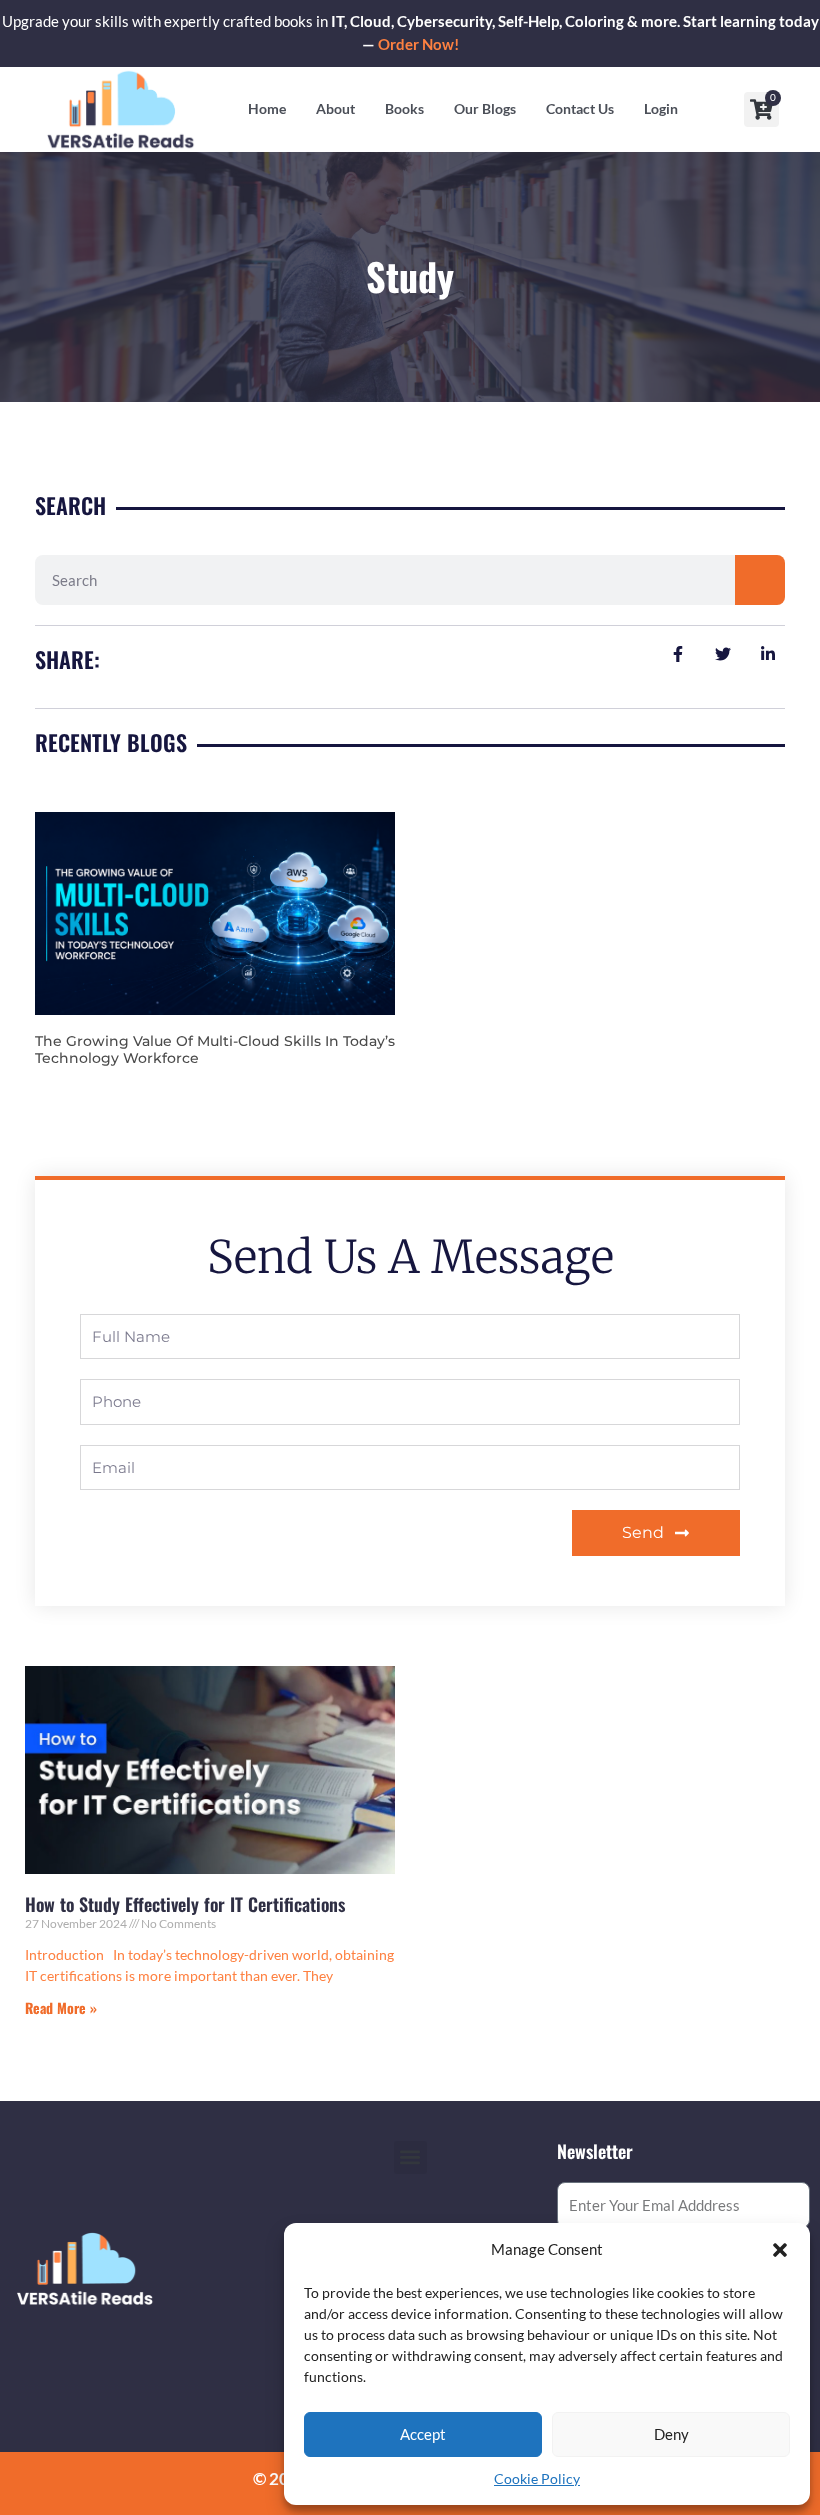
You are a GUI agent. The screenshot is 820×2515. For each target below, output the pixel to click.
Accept (423, 2434)
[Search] (760, 580)
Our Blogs (485, 108)
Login (661, 108)
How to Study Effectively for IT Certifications (185, 1904)
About (335, 108)
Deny (671, 2434)
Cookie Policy (537, 2478)
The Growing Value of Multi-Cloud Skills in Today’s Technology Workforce (215, 1049)
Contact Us (580, 108)
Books (404, 108)
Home (267, 108)
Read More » (61, 2007)
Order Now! (418, 44)
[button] (780, 2250)
